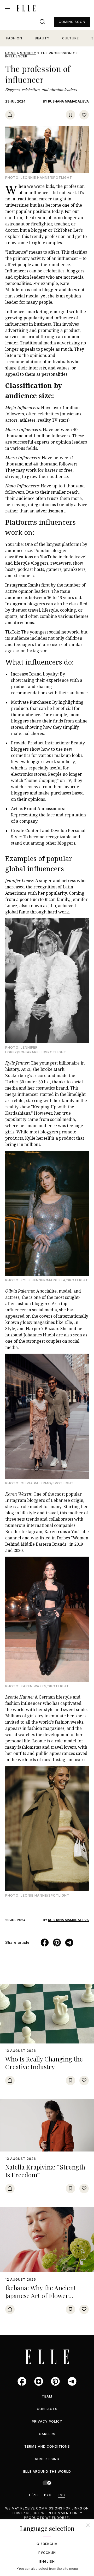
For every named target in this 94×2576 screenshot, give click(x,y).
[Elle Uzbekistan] (26, 8)
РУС (48, 2495)
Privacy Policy (47, 2421)
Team (47, 2396)
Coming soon (72, 22)
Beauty (42, 38)
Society (28, 53)
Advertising (47, 2459)
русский (47, 2553)
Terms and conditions (47, 2446)
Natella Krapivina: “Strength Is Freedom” (45, 2171)
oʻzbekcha (47, 2544)
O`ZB (33, 2495)
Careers (47, 2434)
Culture (70, 38)
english (47, 2562)
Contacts (47, 2409)
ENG (61, 2495)
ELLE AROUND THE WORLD (47, 2472)
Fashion (14, 38)
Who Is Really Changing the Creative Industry (44, 2063)
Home (11, 53)
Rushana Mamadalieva (68, 101)
